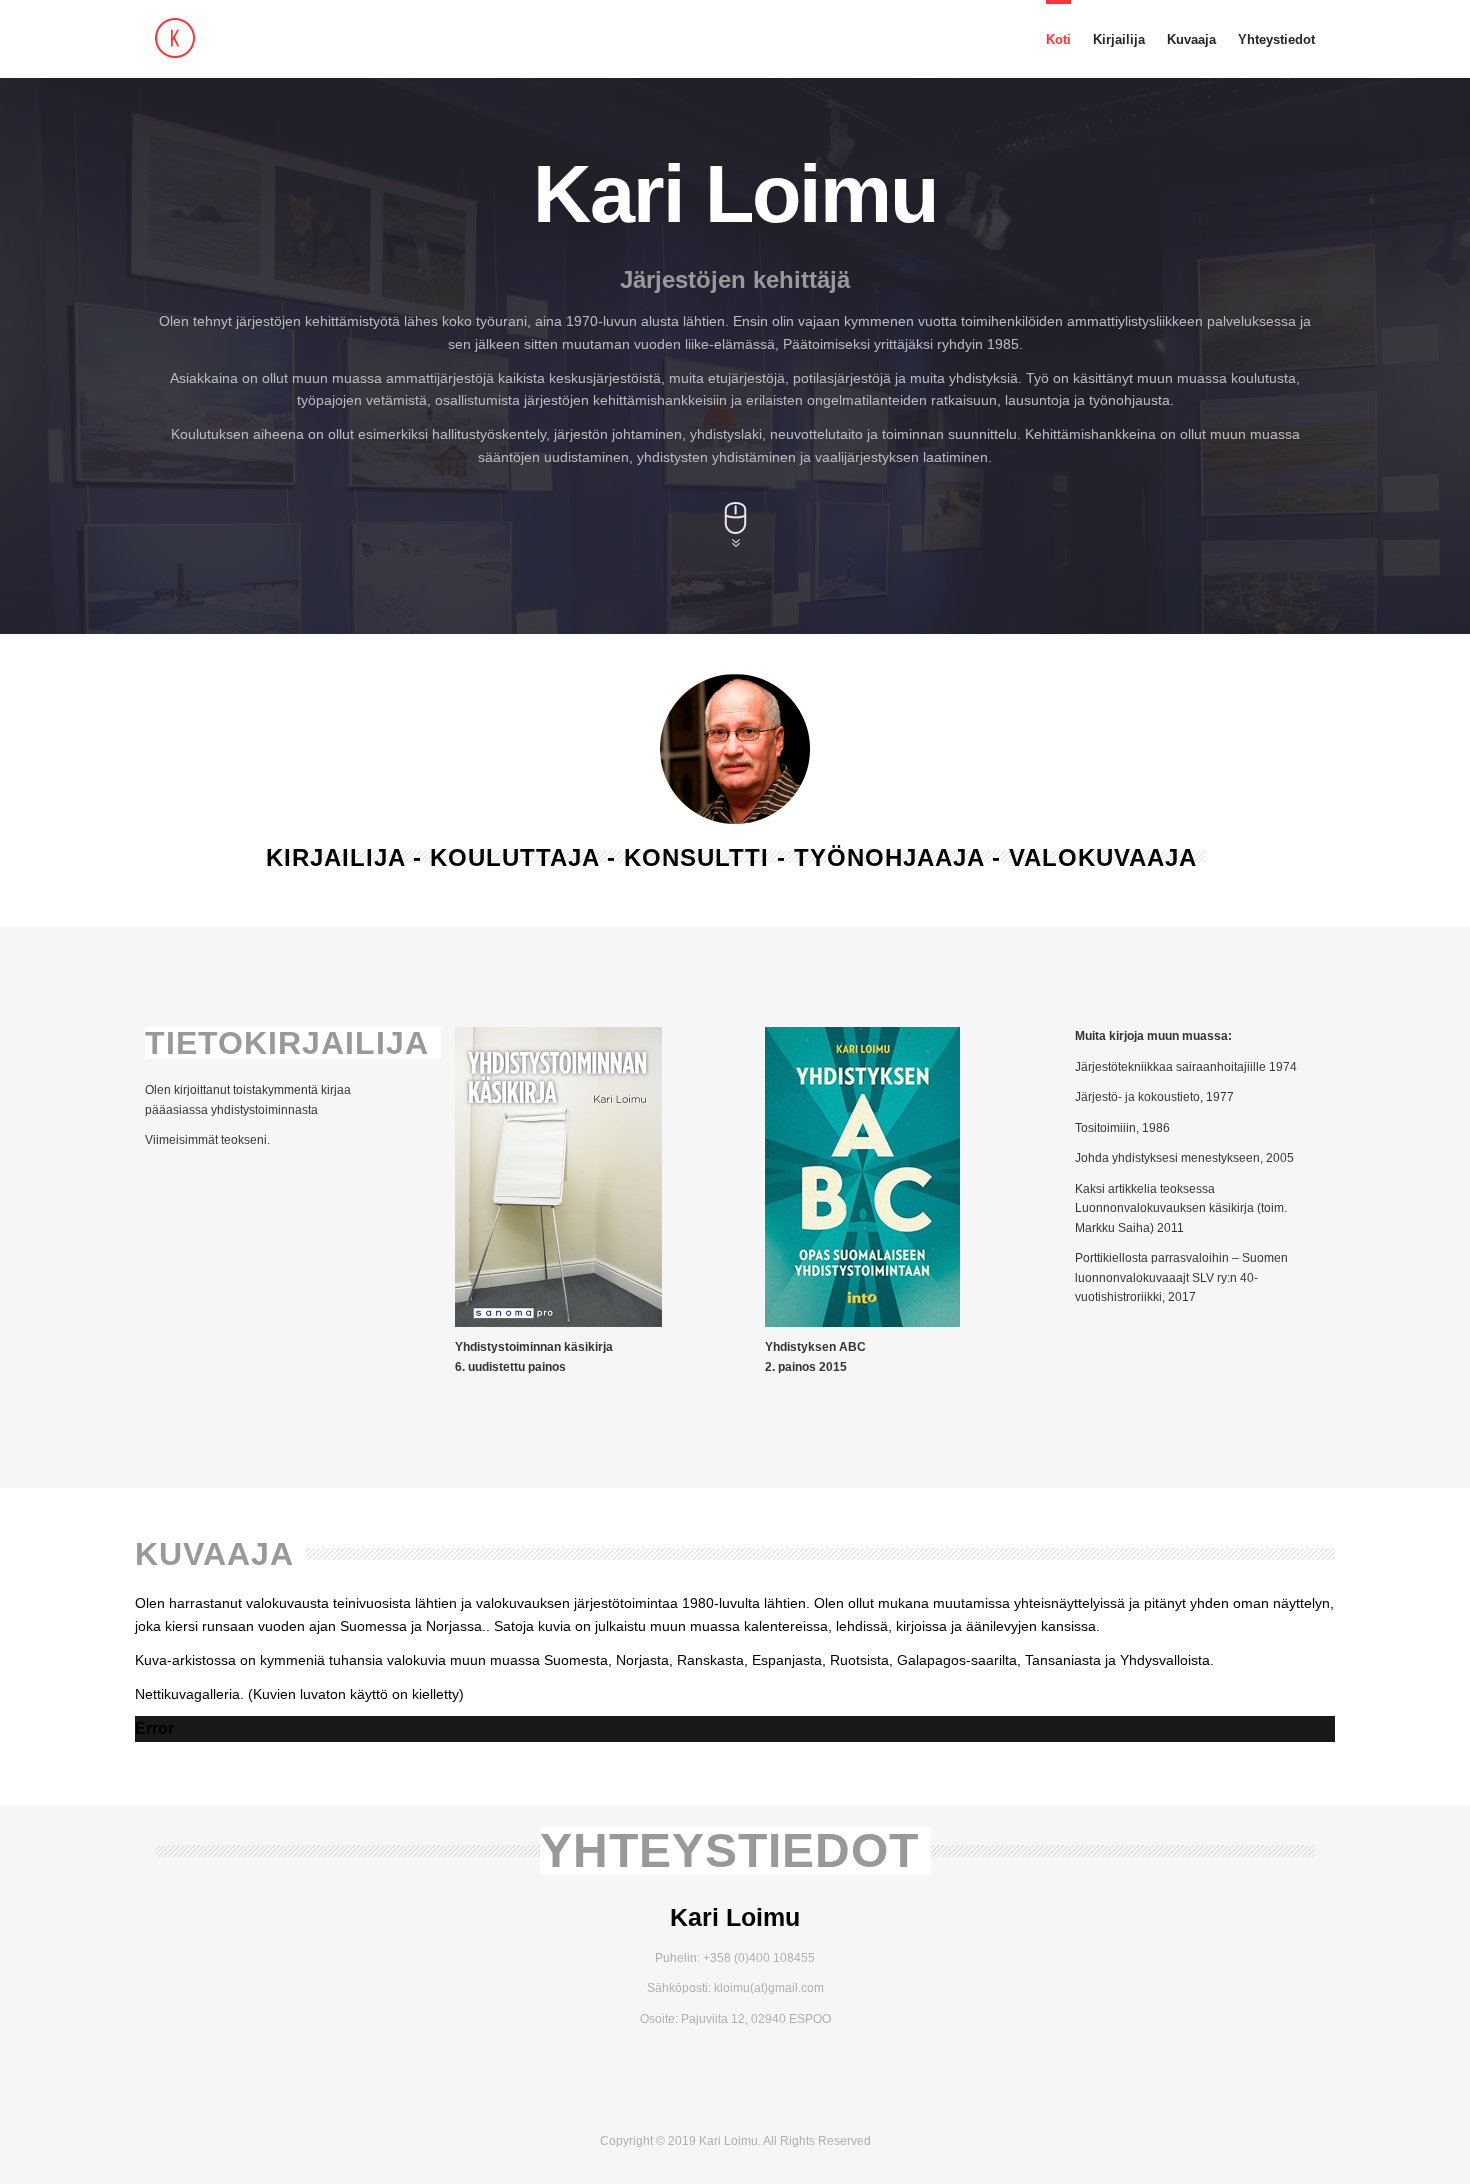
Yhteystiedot (1276, 39)
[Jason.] (285, 38)
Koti (1058, 39)
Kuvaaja (1191, 39)
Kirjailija (1119, 39)
